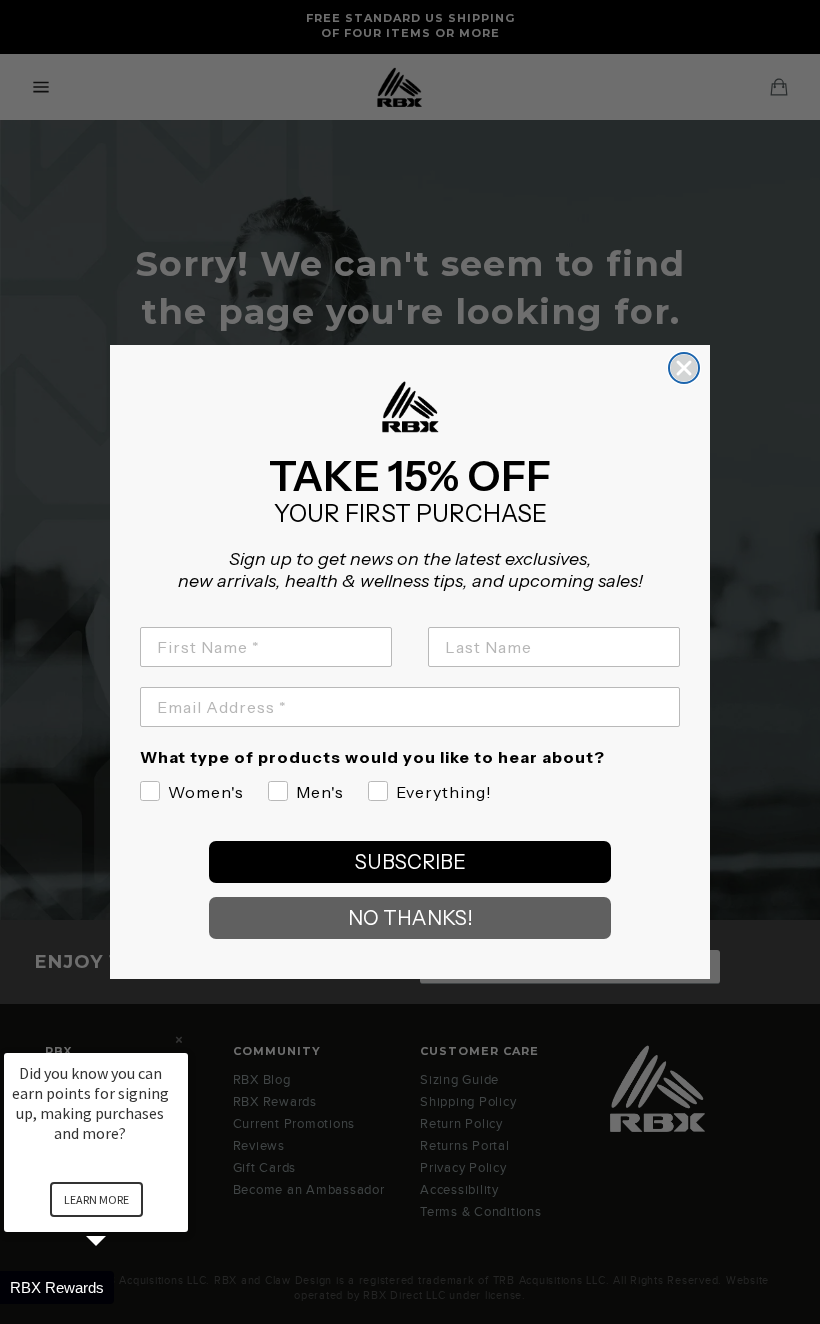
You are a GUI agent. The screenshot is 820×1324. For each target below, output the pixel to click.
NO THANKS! (410, 918)
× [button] (179, 1039)
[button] (120, 1287)
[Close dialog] (684, 368)
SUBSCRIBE (410, 862)
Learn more (96, 1199)
